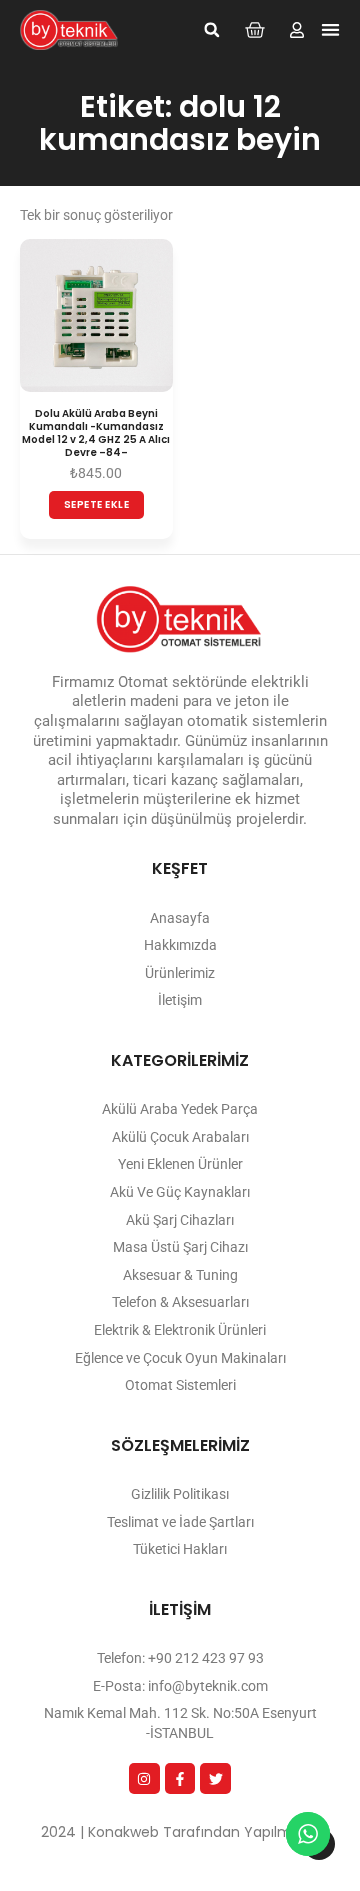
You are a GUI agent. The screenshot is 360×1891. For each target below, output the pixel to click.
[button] (212, 30)
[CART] (255, 30)
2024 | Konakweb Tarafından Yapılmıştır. (180, 1832)
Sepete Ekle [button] (97, 504)
